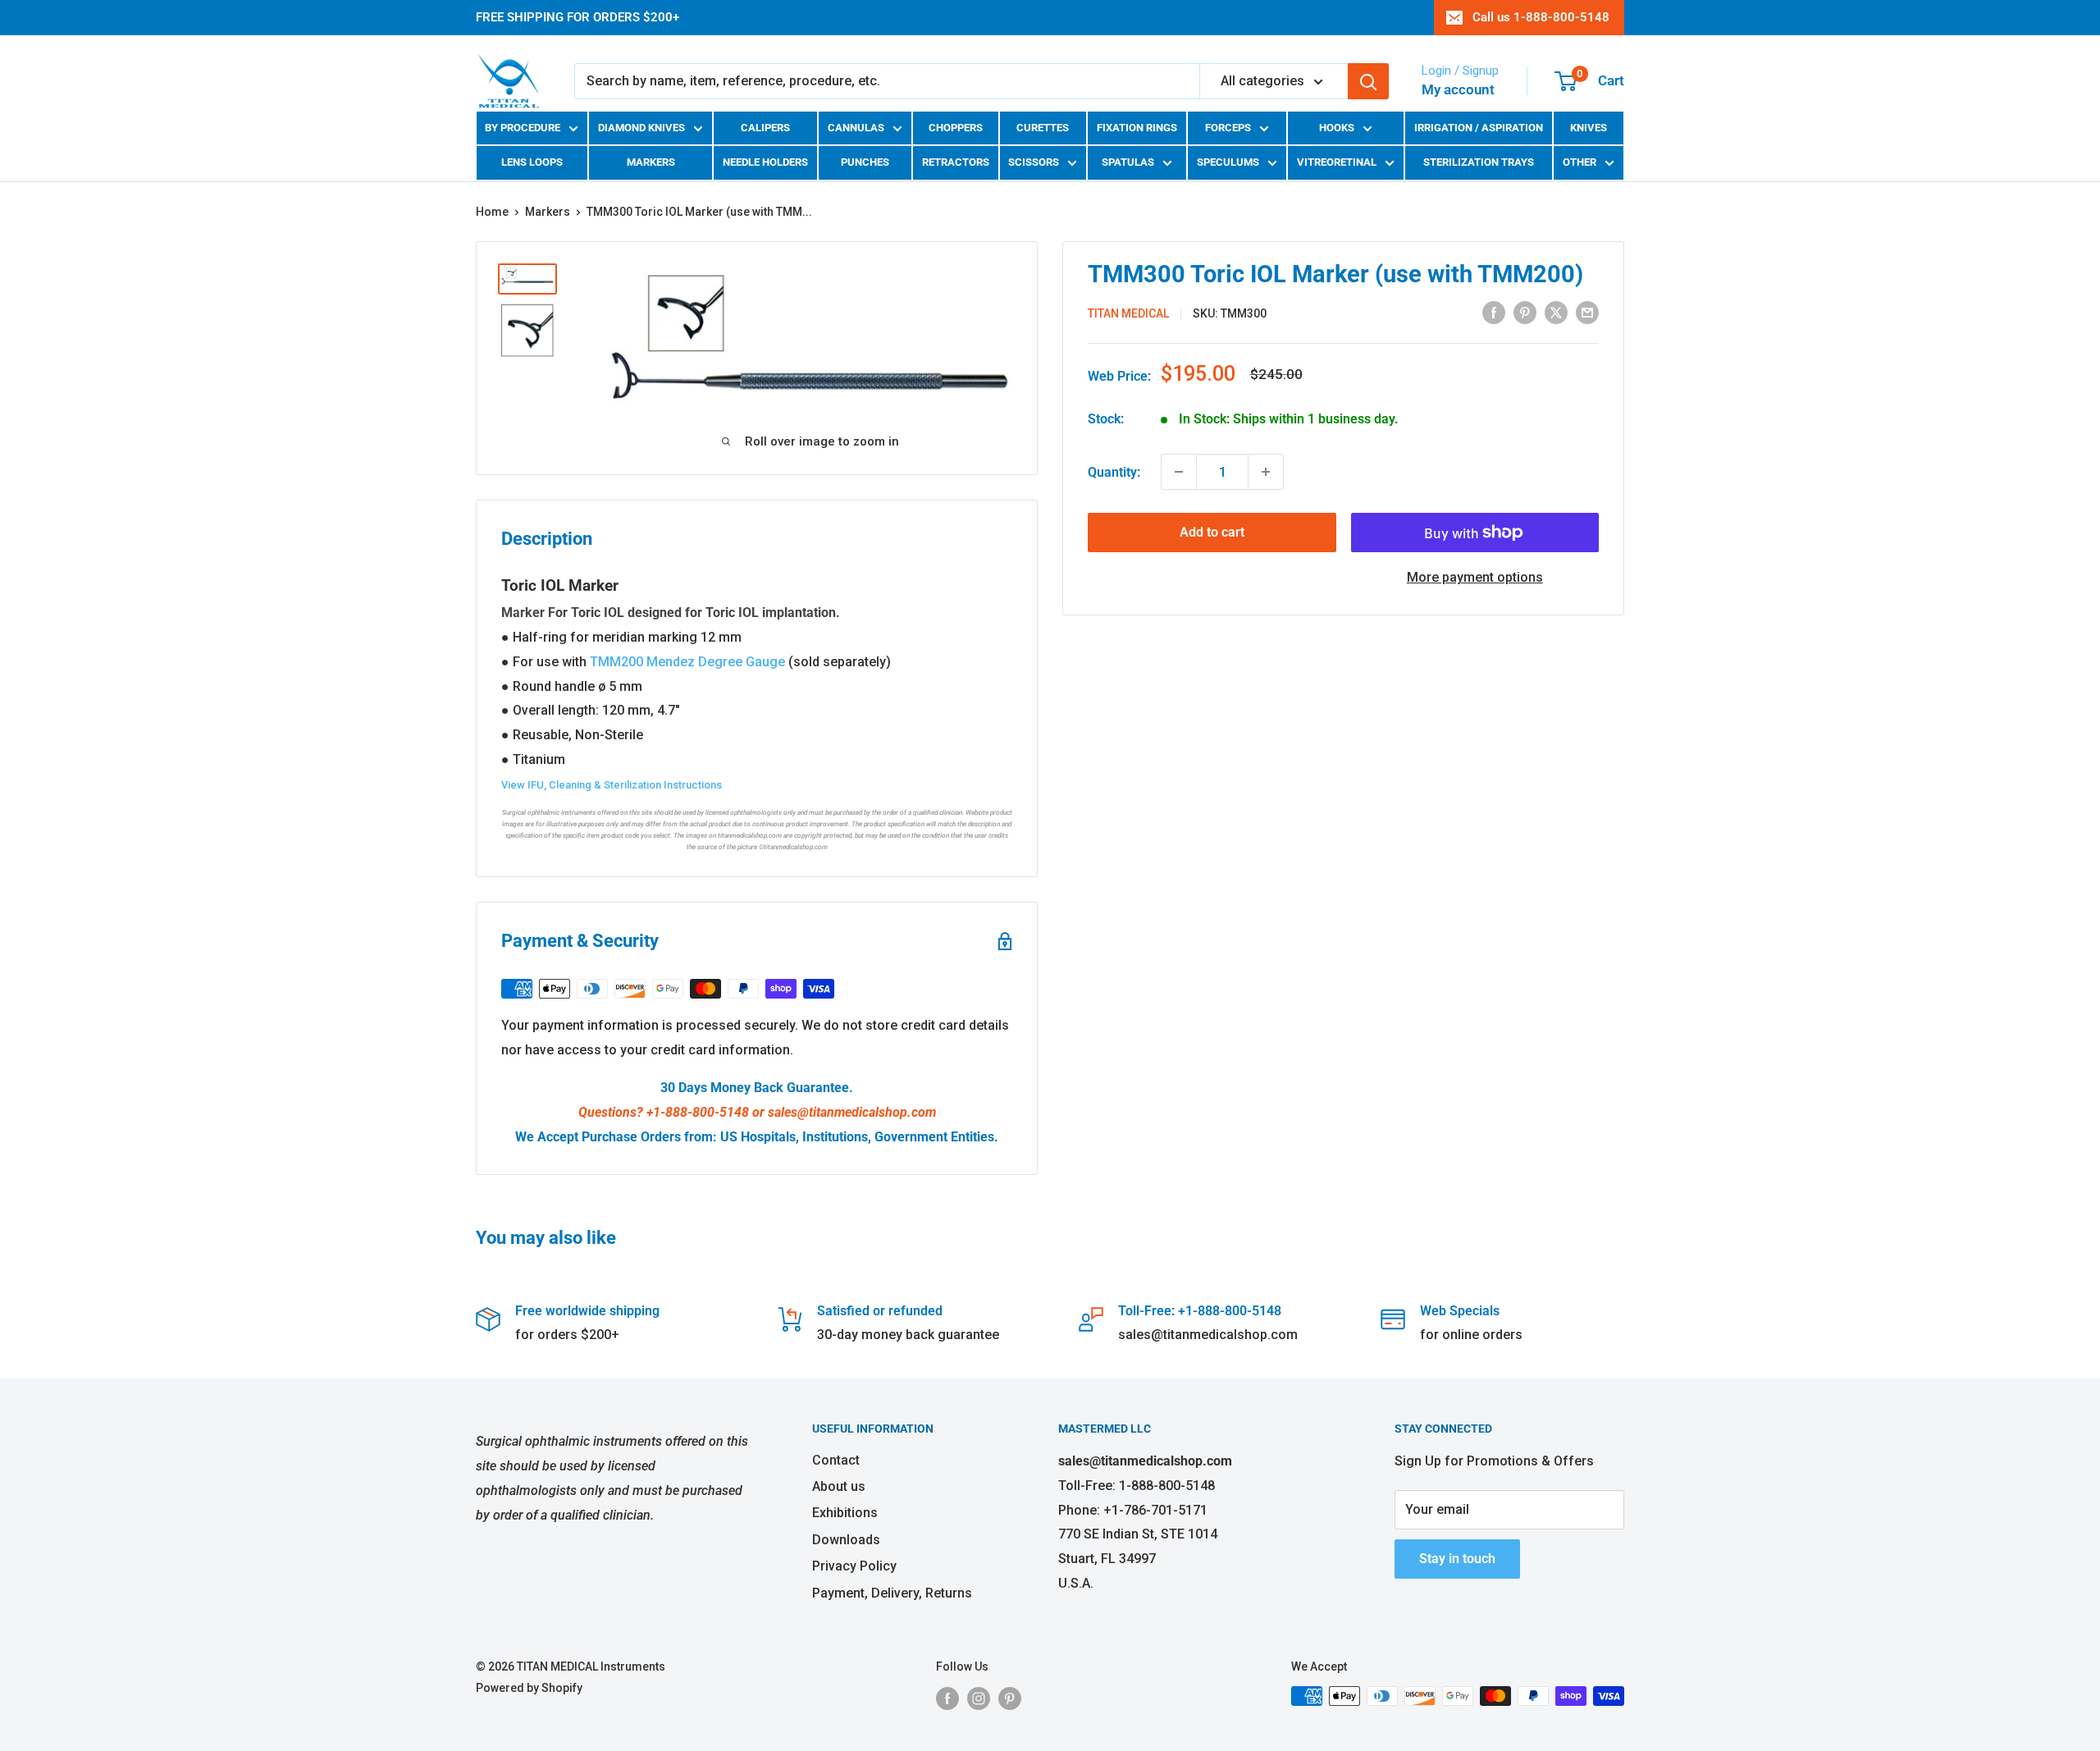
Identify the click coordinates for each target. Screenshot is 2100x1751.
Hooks (1337, 128)
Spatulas (1128, 162)
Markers (651, 162)
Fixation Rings (1137, 128)
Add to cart (1212, 532)
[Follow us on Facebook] (947, 1698)
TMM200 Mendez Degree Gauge (687, 662)
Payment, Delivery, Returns (892, 1593)
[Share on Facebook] (1494, 313)
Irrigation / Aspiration (1479, 128)
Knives (1589, 128)
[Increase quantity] (1266, 472)
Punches (865, 162)
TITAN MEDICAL (1128, 313)
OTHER (1580, 162)
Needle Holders (765, 162)
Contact (836, 1460)
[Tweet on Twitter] (1556, 313)
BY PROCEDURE (523, 128)
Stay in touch (1457, 1559)
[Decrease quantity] (1179, 472)
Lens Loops (532, 162)
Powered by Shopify (529, 1688)
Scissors (1034, 162)
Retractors (956, 162)
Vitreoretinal (1337, 162)
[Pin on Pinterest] (1525, 313)
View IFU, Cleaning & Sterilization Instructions (612, 785)
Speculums (1228, 162)
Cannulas (856, 128)
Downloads (846, 1540)
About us (839, 1486)
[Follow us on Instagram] (979, 1698)
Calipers (765, 128)
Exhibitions (845, 1513)
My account (1458, 89)
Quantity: (1114, 471)
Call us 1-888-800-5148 (1541, 17)
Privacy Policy (854, 1566)
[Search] (1368, 81)
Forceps (1228, 128)
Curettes (1043, 128)
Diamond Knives (641, 128)
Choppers (956, 128)
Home (492, 212)
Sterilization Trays (1479, 162)
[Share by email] (1587, 313)
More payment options (1475, 577)
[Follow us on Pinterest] (1010, 1698)
